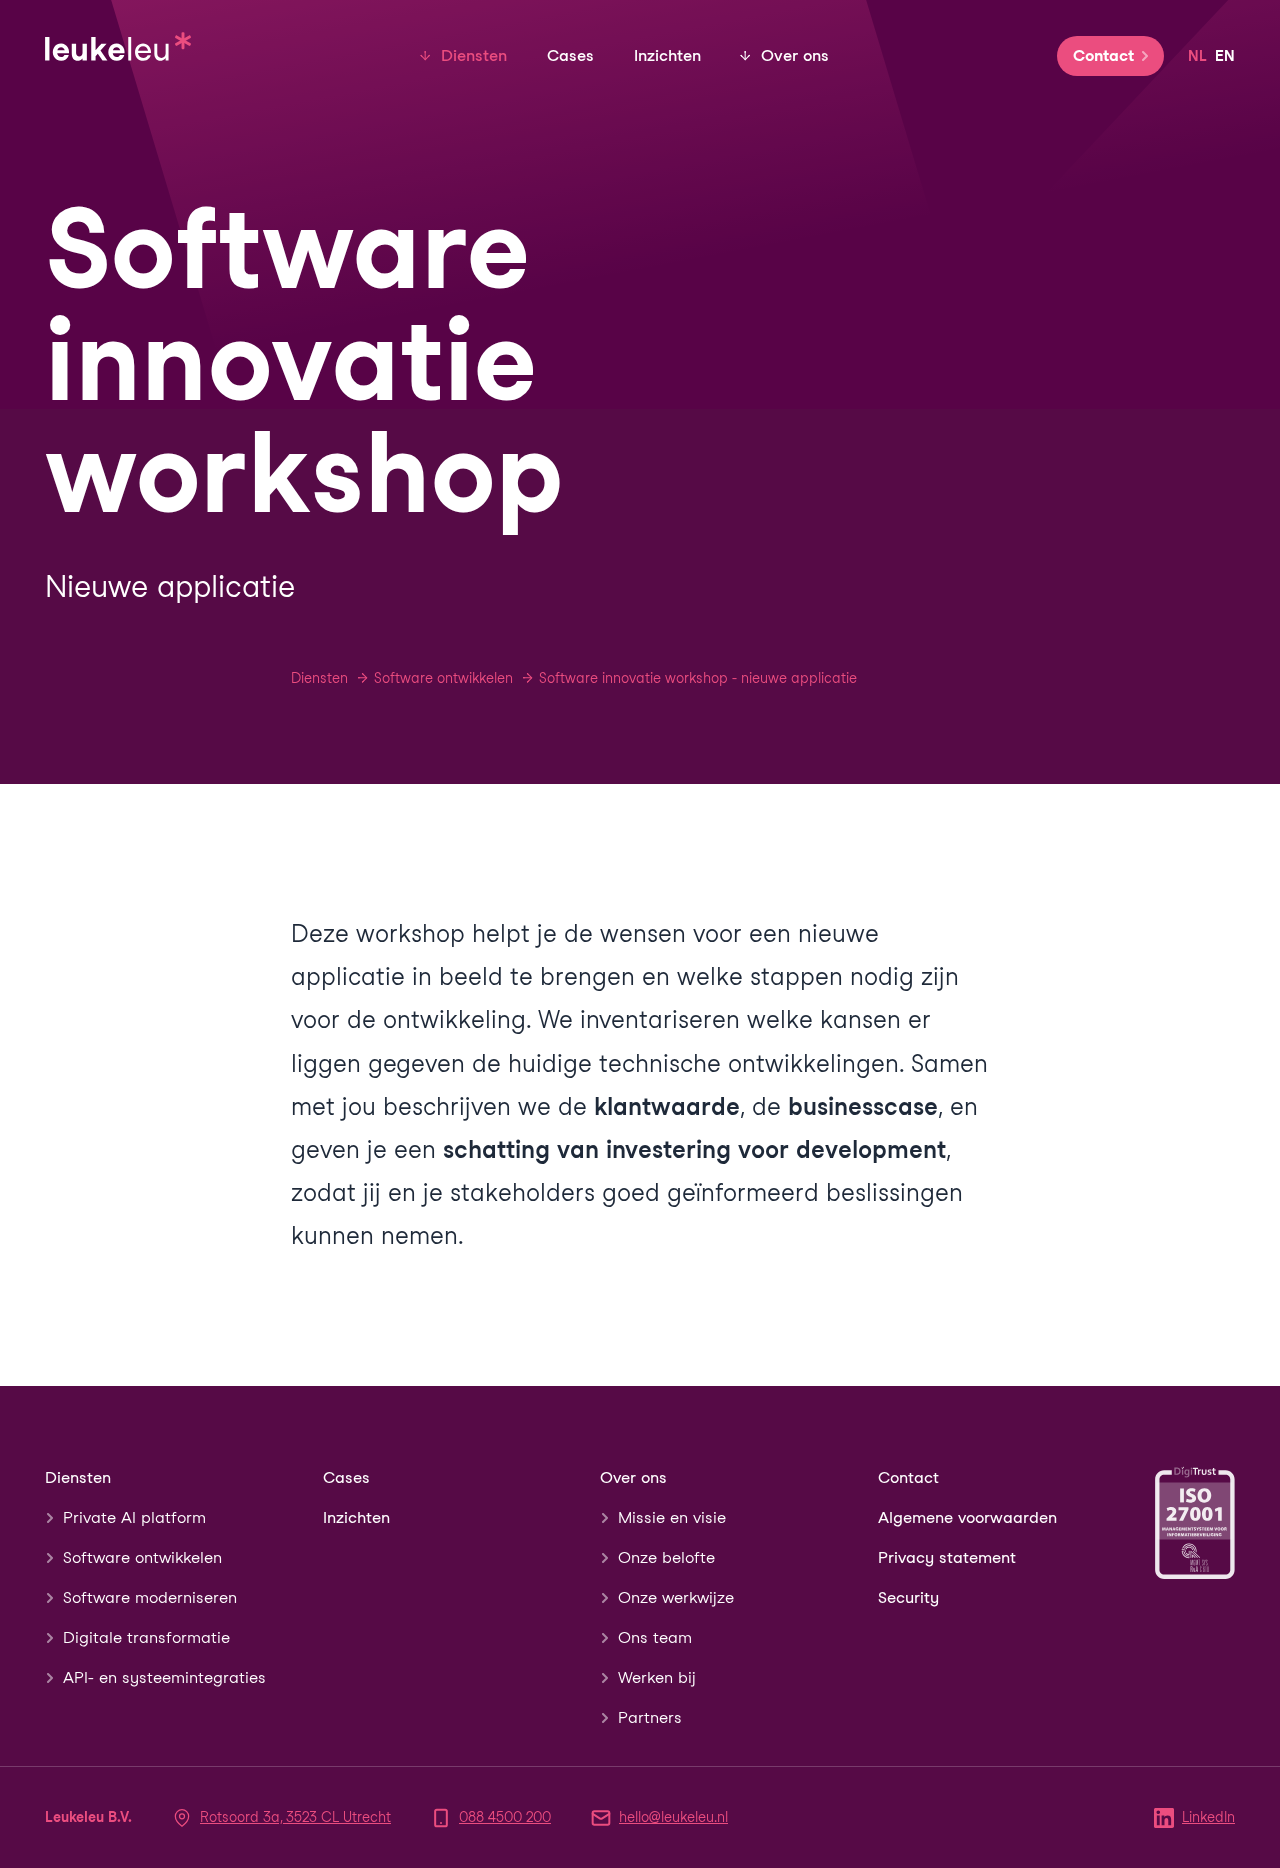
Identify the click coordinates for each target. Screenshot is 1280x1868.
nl (1197, 56)
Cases (570, 55)
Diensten (474, 55)
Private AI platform (134, 1517)
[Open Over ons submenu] (745, 56)
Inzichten (667, 55)
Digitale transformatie (146, 1637)
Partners (650, 1717)
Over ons (795, 55)
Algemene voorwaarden (967, 1517)
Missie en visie (672, 1517)
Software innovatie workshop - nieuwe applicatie (698, 678)
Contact (1103, 55)
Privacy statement (947, 1557)
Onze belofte (666, 1557)
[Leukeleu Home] (119, 42)
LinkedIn (1208, 1817)
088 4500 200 (505, 1817)
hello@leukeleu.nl (673, 1817)
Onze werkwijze (676, 1597)
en (1225, 56)
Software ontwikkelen (443, 678)
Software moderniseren (150, 1597)
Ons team (655, 1637)
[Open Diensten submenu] (425, 56)
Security (908, 1597)
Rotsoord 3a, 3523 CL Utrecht (295, 1817)
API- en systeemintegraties (164, 1677)
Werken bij (657, 1677)
